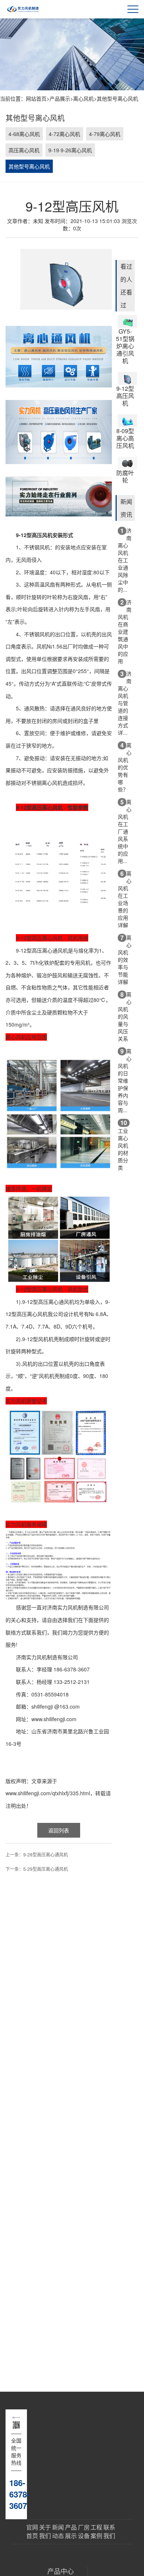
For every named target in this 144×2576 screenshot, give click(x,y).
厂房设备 (84, 2532)
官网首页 (32, 2532)
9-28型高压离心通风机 (46, 1854)
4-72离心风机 (64, 134)
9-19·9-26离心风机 (70, 150)
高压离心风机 (24, 150)
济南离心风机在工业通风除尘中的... (125, 560)
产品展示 (60, 98)
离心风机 (83, 98)
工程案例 (96, 2532)
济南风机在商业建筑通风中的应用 (125, 631)
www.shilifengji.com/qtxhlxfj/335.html (48, 1793)
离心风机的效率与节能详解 (125, 959)
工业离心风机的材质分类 (123, 1145)
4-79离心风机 (105, 134)
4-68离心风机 (24, 134)
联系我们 (109, 2532)
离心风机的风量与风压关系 (125, 1016)
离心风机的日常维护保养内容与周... (125, 1080)
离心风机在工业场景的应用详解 (125, 899)
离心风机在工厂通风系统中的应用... (125, 831)
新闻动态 (58, 2532)
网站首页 (36, 98)
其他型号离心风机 (117, 98)
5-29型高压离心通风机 (46, 1869)
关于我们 (45, 2532)
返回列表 (59, 1830)
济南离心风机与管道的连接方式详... (125, 703)
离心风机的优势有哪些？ (125, 767)
